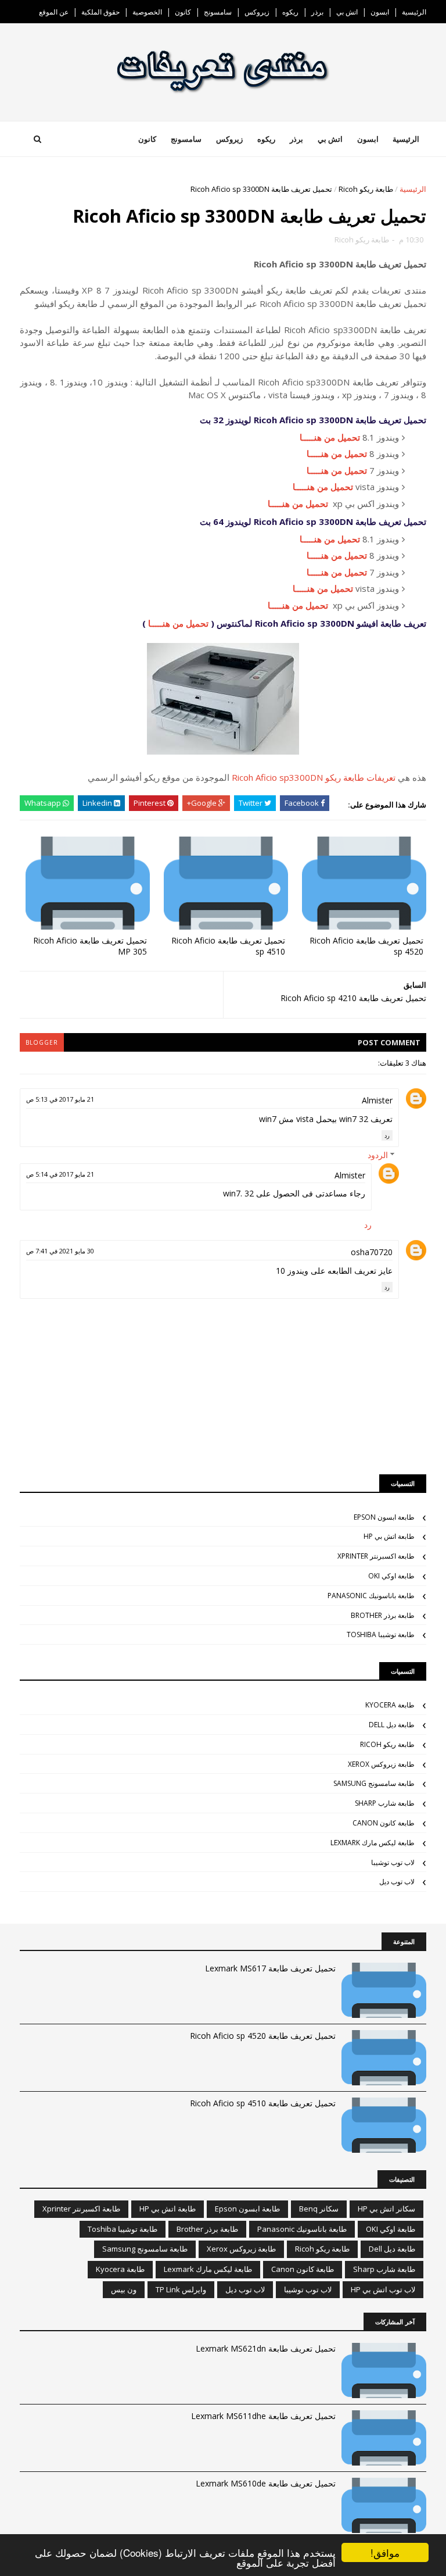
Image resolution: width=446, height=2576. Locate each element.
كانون (183, 12)
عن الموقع (54, 12)
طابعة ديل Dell (392, 1725)
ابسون (380, 12)
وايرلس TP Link (181, 2289)
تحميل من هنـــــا (330, 437)
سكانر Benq (319, 2209)
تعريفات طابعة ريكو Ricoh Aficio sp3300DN (314, 777)
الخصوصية (147, 12)
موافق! (385, 2552)
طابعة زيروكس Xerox (381, 1764)
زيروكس (257, 12)
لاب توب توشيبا (393, 1862)
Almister (377, 1100)
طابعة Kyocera (390, 1705)
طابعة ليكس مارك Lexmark (373, 1843)
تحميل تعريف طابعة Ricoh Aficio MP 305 (90, 946)
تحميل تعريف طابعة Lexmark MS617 (270, 1968)
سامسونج (218, 12)
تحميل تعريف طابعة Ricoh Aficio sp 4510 (228, 946)
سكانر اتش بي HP (386, 2209)
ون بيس (124, 2289)
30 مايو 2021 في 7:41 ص (60, 1251)
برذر (317, 12)
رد (387, 1135)
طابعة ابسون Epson (384, 1517)
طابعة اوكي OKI (391, 1576)
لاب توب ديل (397, 1882)
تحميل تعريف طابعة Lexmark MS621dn (266, 2348)
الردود (378, 1155)
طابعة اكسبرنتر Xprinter (376, 1556)
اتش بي (347, 12)
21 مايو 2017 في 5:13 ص (60, 1099)
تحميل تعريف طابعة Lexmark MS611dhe (263, 2416)
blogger (42, 1042)
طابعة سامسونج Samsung (374, 1783)
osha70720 (372, 1252)
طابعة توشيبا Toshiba (381, 1634)
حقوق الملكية (100, 12)
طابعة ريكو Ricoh (366, 189)
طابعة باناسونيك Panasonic (371, 1596)
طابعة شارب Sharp (385, 1803)
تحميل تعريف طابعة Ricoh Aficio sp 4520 (366, 946)
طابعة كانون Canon (384, 1823)
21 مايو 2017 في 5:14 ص (60, 1174)
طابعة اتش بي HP (389, 1536)
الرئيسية (414, 12)
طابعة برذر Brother (383, 1615)
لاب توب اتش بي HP (383, 2289)
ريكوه (290, 12)
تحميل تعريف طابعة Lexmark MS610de (266, 2483)
